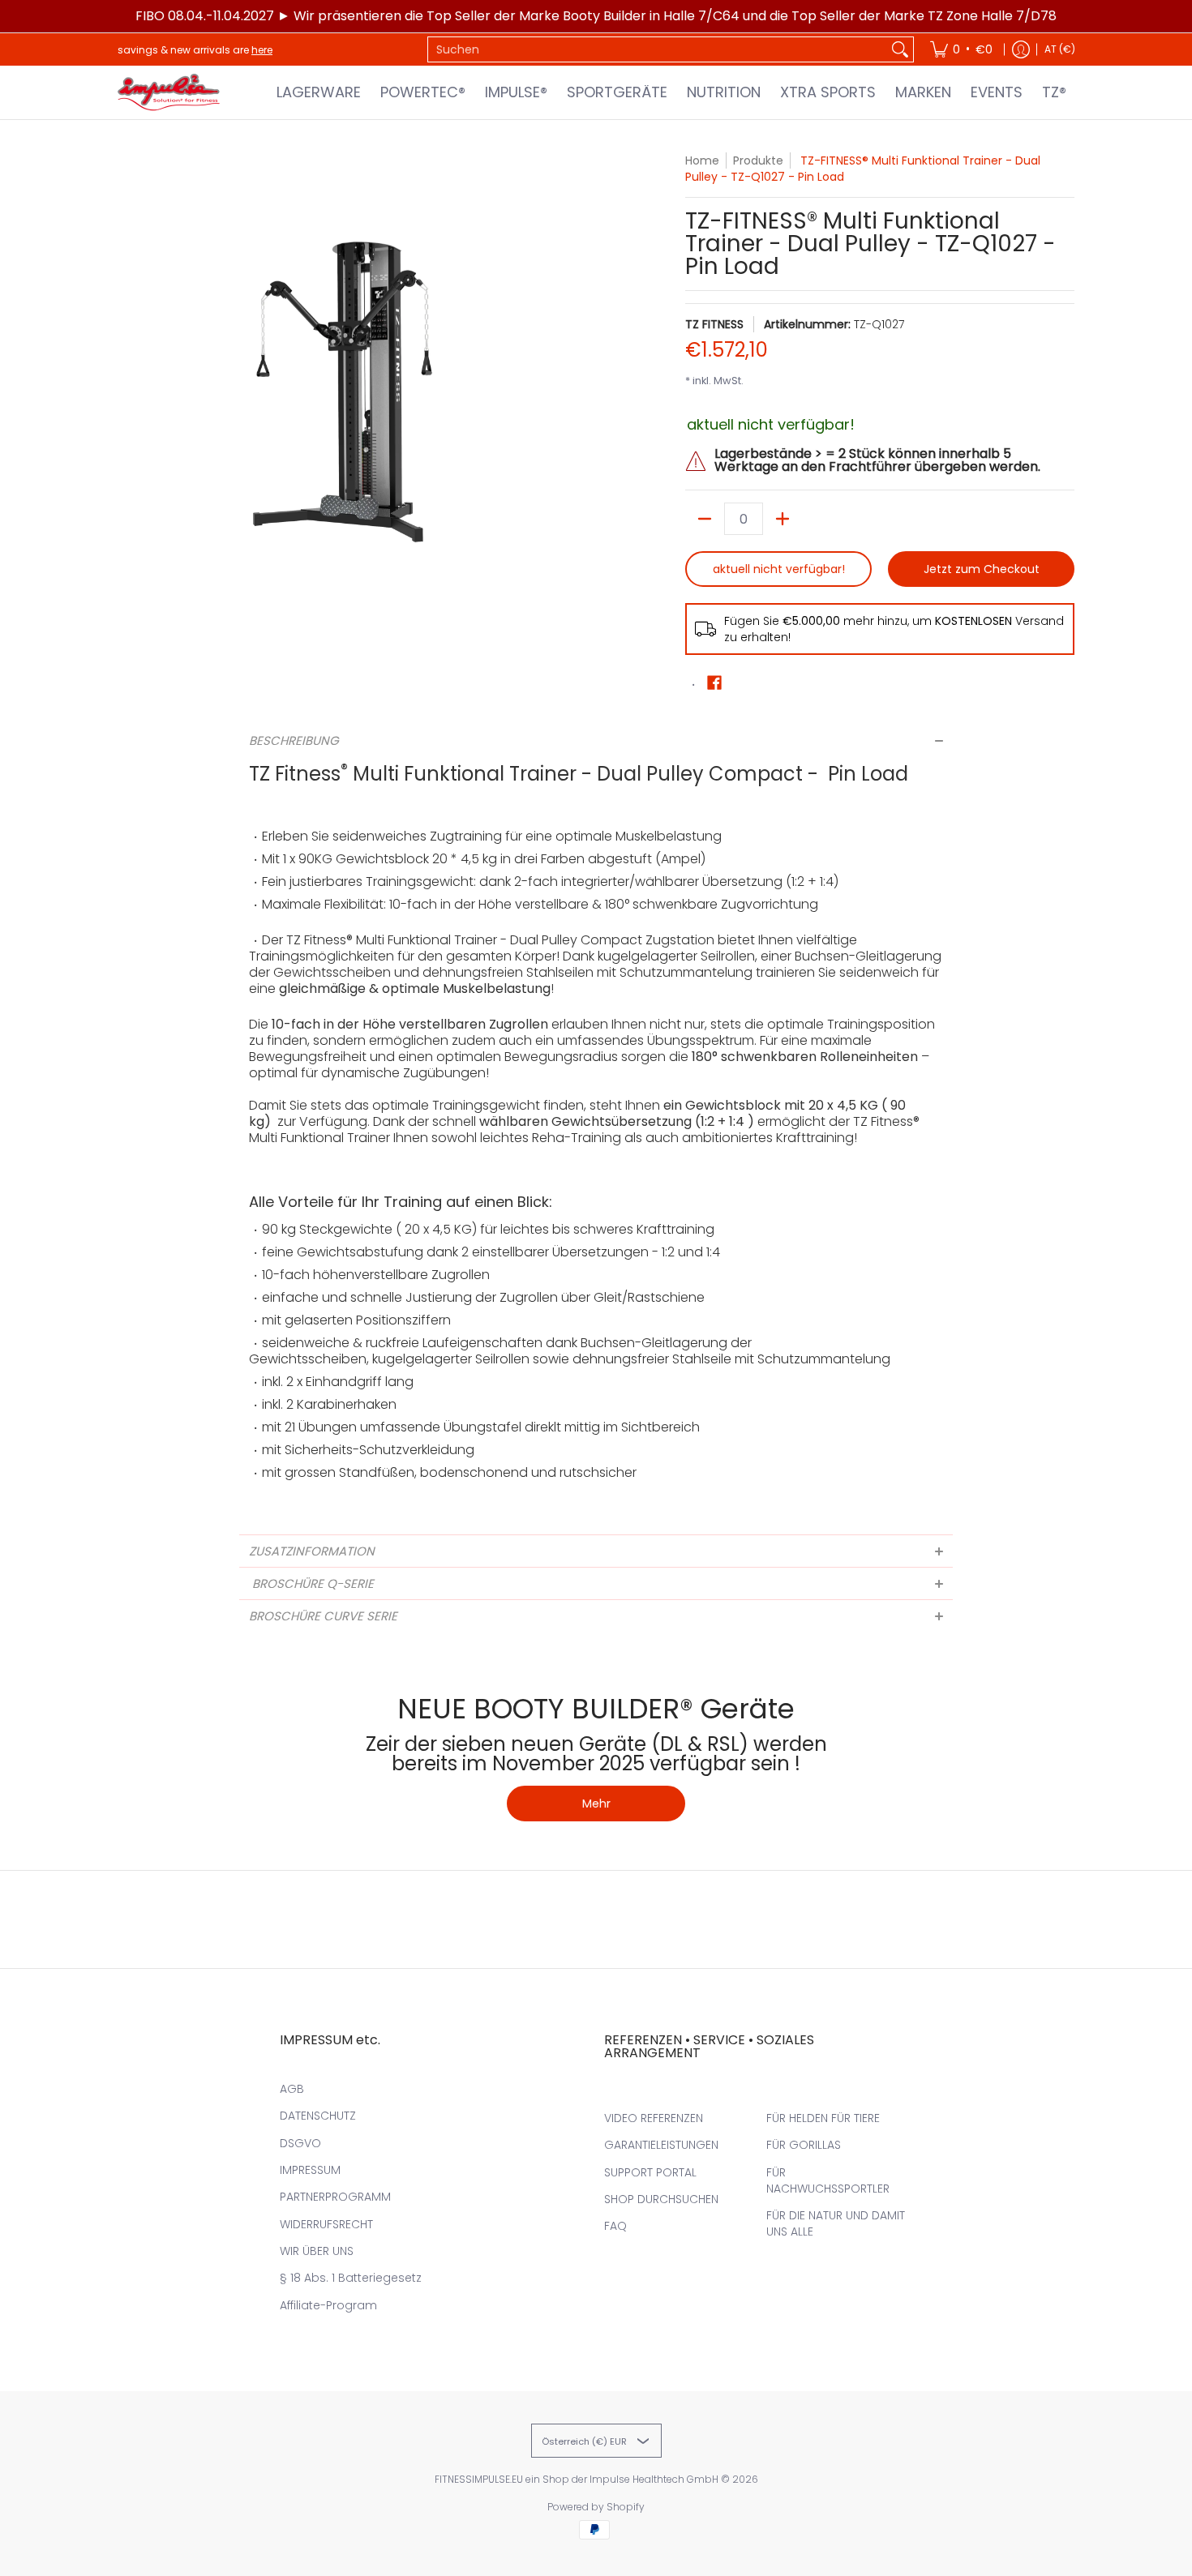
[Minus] (705, 519)
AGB (292, 2089)
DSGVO (300, 2143)
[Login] (1021, 49)
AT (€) (1060, 49)
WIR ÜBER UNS (317, 2251)
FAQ (615, 2226)
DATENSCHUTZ (318, 2116)
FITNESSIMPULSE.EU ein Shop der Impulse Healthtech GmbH (577, 2479)
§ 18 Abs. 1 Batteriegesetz (351, 2278)
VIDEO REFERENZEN (654, 2118)
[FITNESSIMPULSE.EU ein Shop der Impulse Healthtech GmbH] (170, 92)
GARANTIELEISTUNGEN (661, 2145)
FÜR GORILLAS (804, 2145)
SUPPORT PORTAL (650, 2172)
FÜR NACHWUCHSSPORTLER (828, 2180)
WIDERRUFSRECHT (326, 2224)
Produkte (758, 160)
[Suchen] (900, 49)
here (262, 50)
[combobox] (658, 49)
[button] (714, 683)
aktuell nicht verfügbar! (779, 569)
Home (702, 160)
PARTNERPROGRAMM (335, 2197)
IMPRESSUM (310, 2170)
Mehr (596, 1804)
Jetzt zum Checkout (982, 569)
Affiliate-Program (328, 2305)
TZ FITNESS (714, 324)
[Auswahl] (783, 519)
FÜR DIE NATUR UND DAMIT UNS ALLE (836, 2223)
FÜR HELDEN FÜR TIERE (823, 2118)
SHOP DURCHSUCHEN (661, 2199)
